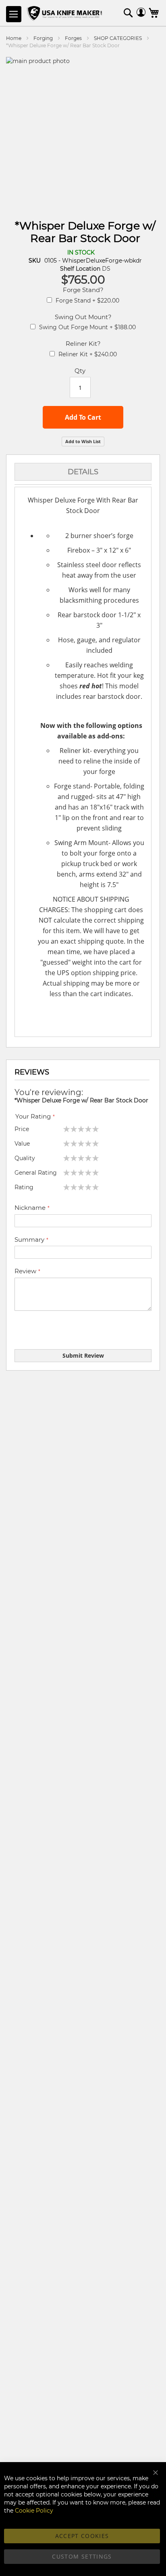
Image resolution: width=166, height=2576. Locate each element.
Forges (73, 38)
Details (83, 472)
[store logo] (65, 14)
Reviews (32, 1072)
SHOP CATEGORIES (118, 38)
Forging (44, 38)
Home (14, 38)
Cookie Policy (34, 2511)
